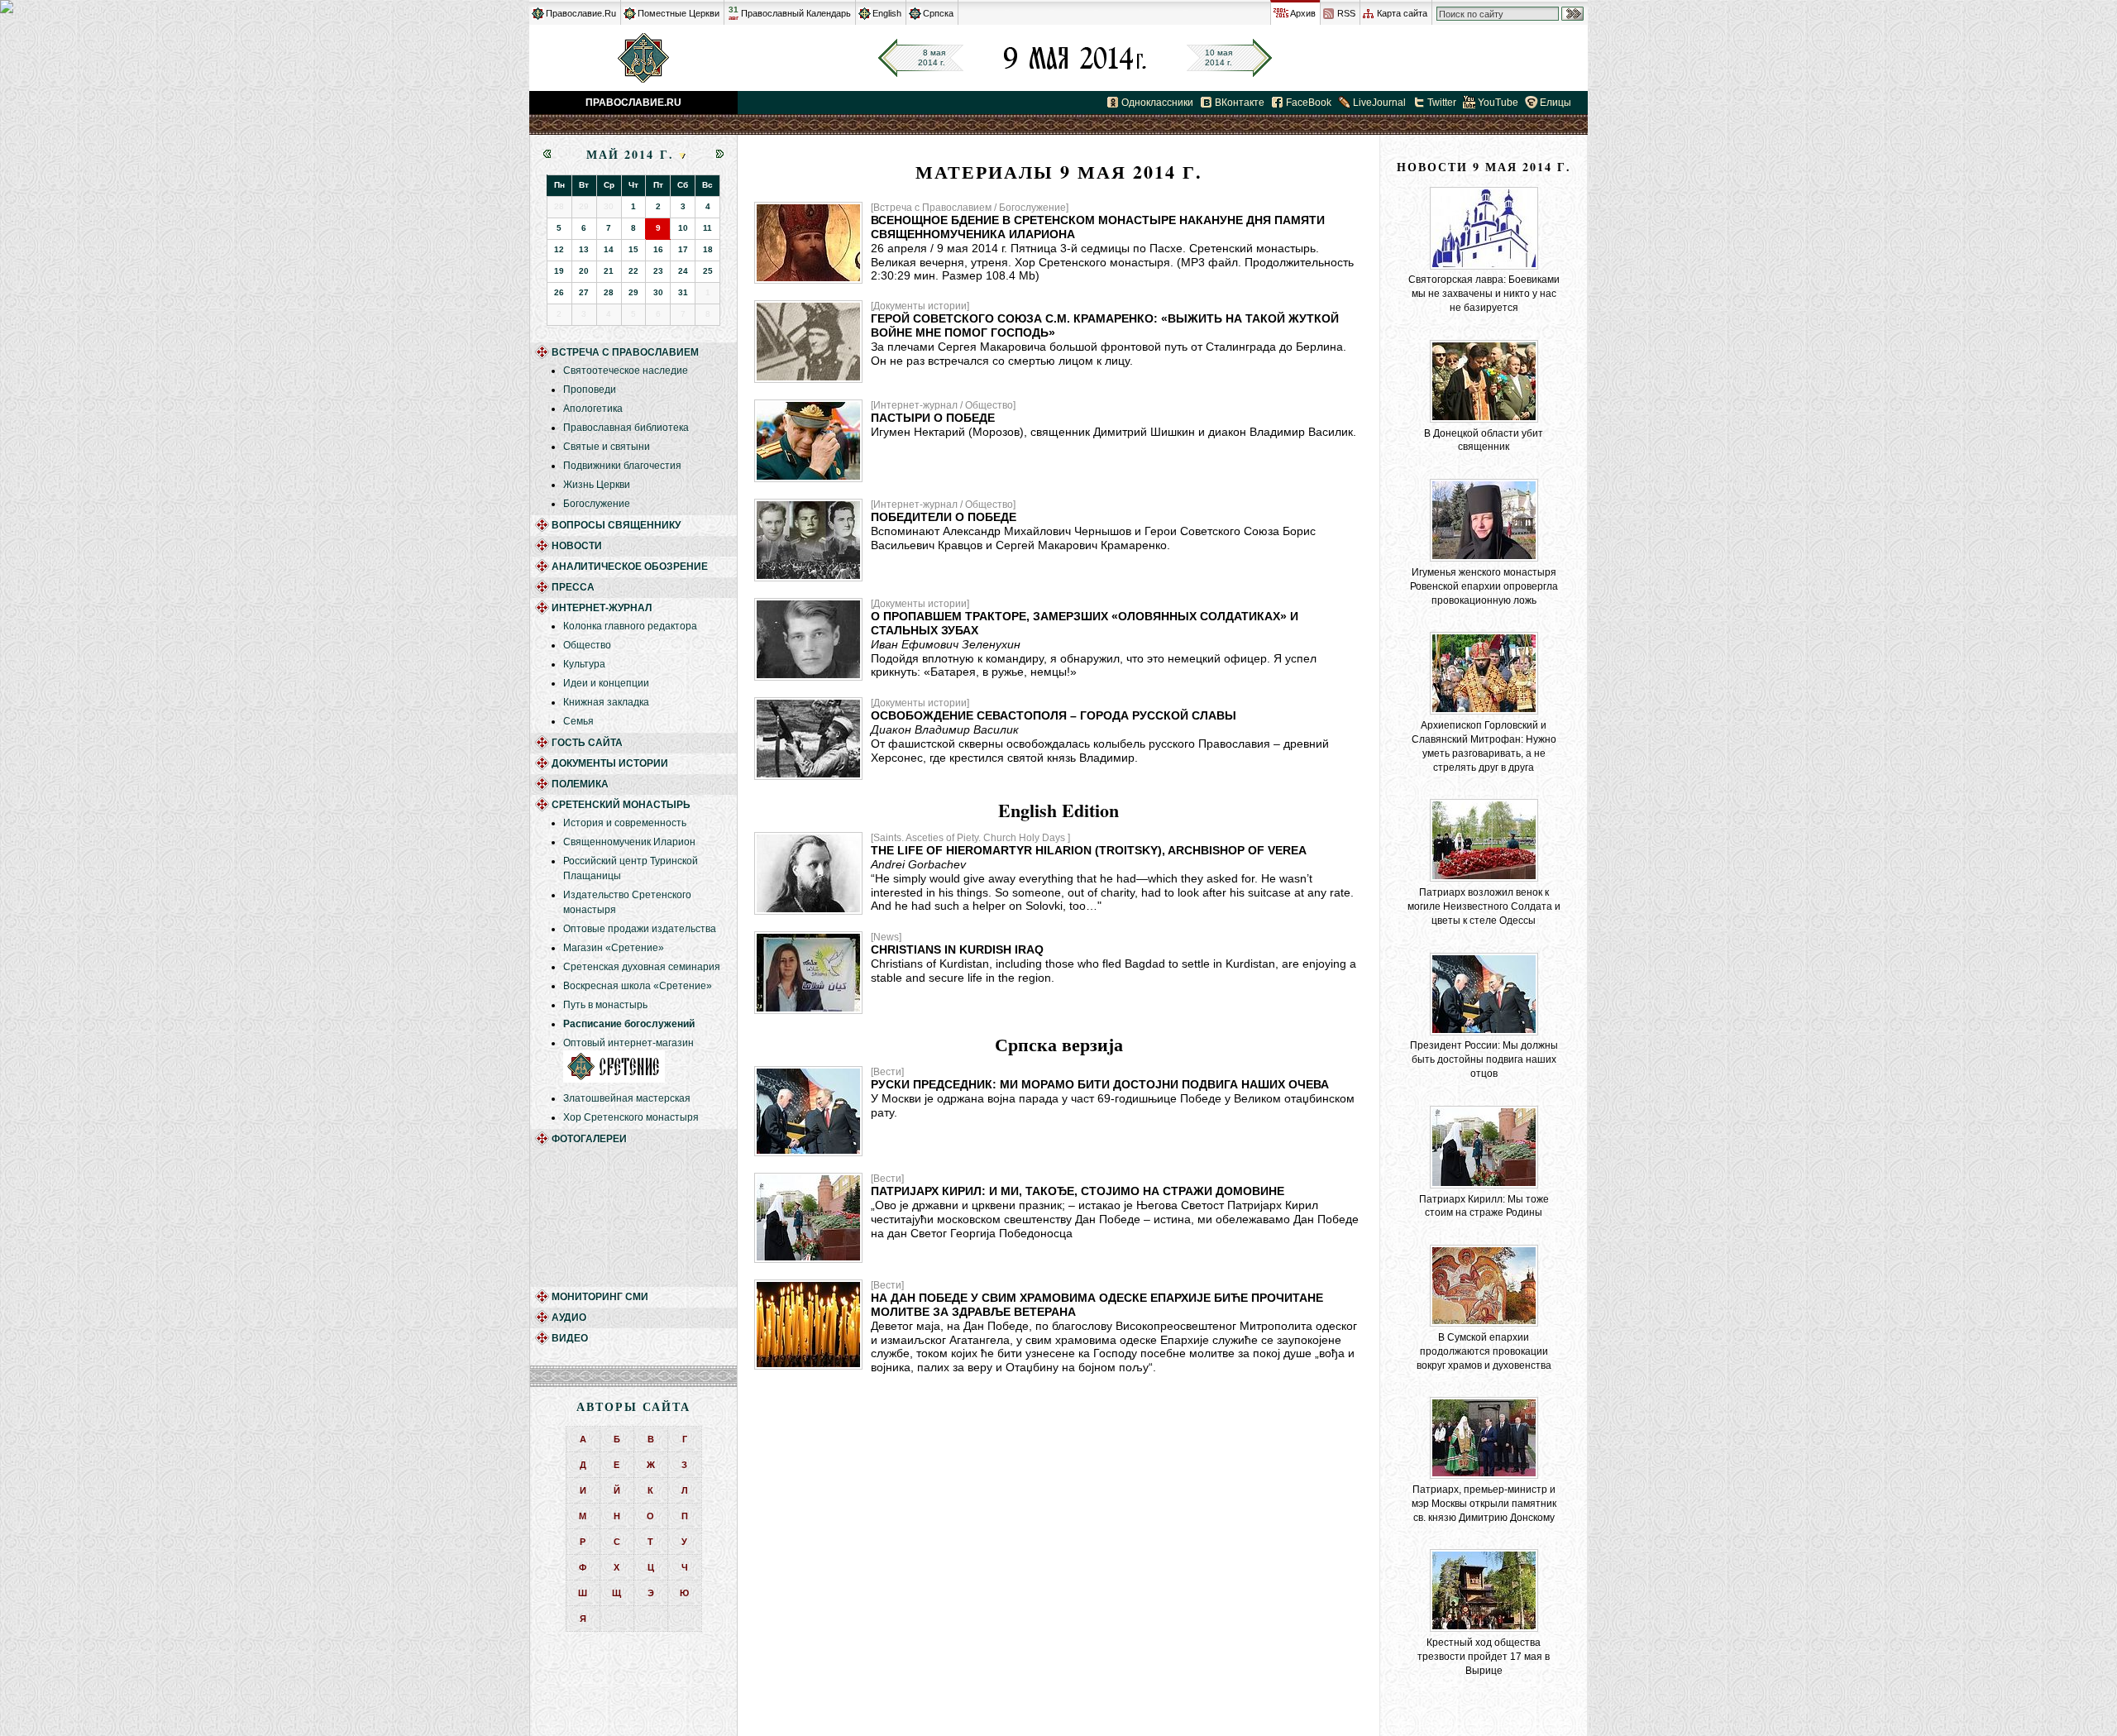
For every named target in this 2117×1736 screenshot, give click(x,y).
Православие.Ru (581, 13)
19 (559, 271)
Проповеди (590, 390)
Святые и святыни (607, 447)
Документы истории (610, 763)
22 (633, 271)
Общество (587, 645)
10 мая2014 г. (1219, 57)
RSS (1346, 13)
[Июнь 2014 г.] (720, 154)
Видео (570, 1338)
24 (683, 271)
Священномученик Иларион (629, 842)
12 (559, 249)
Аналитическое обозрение (630, 567)
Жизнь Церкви (597, 485)
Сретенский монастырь (621, 805)
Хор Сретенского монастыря (631, 1117)
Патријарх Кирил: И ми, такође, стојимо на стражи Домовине (1078, 1191)
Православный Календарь (796, 13)
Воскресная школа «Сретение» (638, 986)
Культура (584, 664)
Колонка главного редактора (630, 626)
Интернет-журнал (602, 608)
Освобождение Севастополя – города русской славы (1054, 715)
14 (609, 249)
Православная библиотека (626, 428)
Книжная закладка (606, 702)
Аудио (569, 1318)
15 (633, 249)
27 (584, 292)
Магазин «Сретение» (614, 948)
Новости (577, 546)
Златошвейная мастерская (627, 1098)
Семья (578, 721)
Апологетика (593, 409)
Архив (1303, 13)
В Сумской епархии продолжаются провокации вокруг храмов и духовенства (1484, 1351)
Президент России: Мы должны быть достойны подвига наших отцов (1484, 1059)
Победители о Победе (944, 517)
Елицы (1555, 103)
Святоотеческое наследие (626, 371)
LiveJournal (1379, 103)
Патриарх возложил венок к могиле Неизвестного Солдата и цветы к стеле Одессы (1484, 906)
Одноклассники (1157, 103)
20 (584, 271)
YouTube (1498, 103)
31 (734, 13)
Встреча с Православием (625, 352)
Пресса (573, 587)
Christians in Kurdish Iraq (957, 949)
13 (584, 249)
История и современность (625, 823)
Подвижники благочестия (622, 466)
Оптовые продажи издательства (640, 929)
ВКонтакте (1240, 103)
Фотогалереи (589, 1139)
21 (609, 271)
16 (658, 249)
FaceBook (1309, 103)
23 (658, 271)
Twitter (1442, 103)
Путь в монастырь (605, 1005)
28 (609, 292)
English (887, 13)
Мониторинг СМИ (600, 1297)
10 (683, 228)
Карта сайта (1402, 13)
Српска (938, 13)
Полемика (580, 784)
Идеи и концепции (606, 683)
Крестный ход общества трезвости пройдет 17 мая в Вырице (1484, 1657)
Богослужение (597, 504)
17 (683, 249)
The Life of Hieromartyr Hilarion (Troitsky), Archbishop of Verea (1089, 850)
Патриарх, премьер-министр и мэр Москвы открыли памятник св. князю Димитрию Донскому (1484, 1504)
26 (559, 292)
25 (708, 271)
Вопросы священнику (616, 525)
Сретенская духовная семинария (642, 967)
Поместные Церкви (679, 13)
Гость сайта (587, 743)
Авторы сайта (633, 1406)
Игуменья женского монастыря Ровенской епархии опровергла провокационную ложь (1484, 586)
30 (658, 292)
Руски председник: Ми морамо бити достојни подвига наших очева (1100, 1084)
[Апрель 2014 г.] (547, 154)
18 (708, 249)
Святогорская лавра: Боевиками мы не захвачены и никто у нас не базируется (1484, 294)
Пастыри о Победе (933, 418)
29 (633, 292)
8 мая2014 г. (932, 57)
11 (707, 228)
